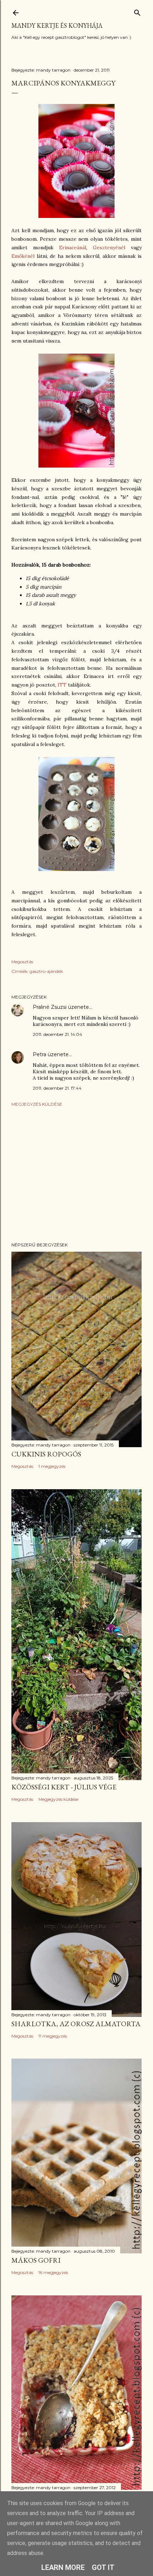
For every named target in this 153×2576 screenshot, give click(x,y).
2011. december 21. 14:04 (57, 1034)
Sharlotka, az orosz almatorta (76, 2024)
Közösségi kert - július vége (64, 1787)
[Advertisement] (76, 1174)
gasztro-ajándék (46, 971)
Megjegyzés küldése (37, 1104)
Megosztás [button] (22, 962)
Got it (103, 2567)
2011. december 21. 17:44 (57, 1088)
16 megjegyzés (53, 2272)
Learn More (63, 2567)
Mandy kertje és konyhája (57, 25)
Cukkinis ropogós (46, 1454)
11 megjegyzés (53, 2036)
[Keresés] (137, 11)
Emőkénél (24, 256)
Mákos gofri (36, 2260)
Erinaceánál (73, 247)
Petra (39, 1054)
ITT (63, 685)
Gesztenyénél (112, 247)
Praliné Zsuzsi (50, 1007)
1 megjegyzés (52, 1466)
